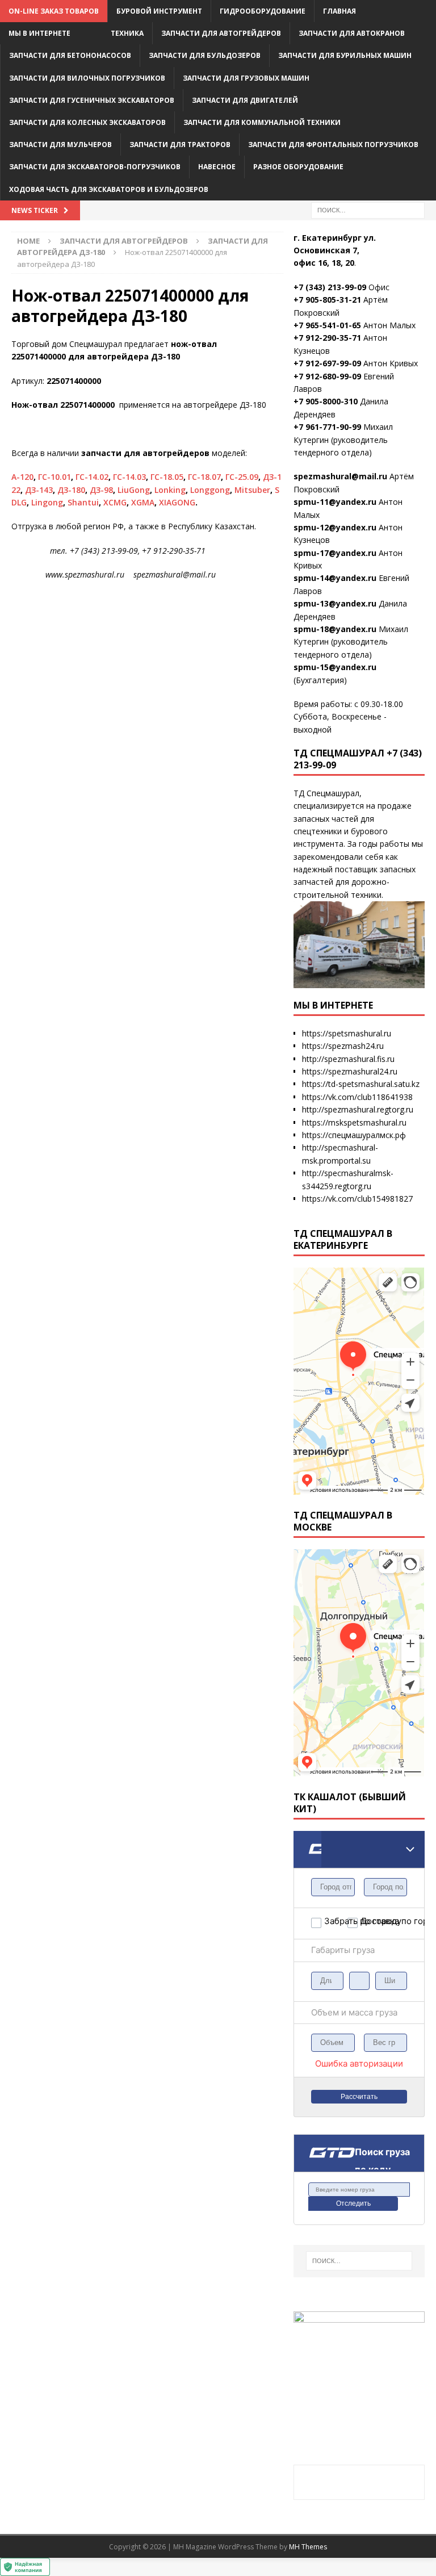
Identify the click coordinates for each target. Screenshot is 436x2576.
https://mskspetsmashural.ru (354, 1122)
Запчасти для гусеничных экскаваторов (92, 100)
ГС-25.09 (242, 477)
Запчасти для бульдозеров (205, 55)
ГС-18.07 (204, 477)
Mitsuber (252, 490)
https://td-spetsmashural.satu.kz (361, 1084)
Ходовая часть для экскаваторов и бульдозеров (109, 189)
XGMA (143, 502)
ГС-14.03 (129, 477)
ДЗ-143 (39, 490)
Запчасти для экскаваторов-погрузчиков (95, 167)
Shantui (83, 502)
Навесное (217, 167)
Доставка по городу (372, 1921)
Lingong (47, 502)
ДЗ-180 (71, 490)
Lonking (170, 490)
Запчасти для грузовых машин (246, 78)
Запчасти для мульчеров (60, 145)
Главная (339, 11)
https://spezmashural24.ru (350, 1071)
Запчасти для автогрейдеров (221, 33)
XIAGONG (177, 502)
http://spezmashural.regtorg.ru (358, 1109)
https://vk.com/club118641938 (357, 1097)
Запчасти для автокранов (352, 33)
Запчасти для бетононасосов (70, 55)
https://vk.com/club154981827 (357, 1199)
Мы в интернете (39, 33)
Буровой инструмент (159, 11)
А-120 (22, 477)
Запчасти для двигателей (245, 100)
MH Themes (308, 2547)
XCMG (115, 502)
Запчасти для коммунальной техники (262, 122)
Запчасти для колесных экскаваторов (87, 122)
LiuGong (134, 490)
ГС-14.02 (92, 477)
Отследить (353, 2203)
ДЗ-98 (101, 490)
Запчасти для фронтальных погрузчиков (333, 145)
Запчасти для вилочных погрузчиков (87, 78)
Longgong (210, 490)
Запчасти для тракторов (180, 145)
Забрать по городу (336, 1921)
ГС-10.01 (54, 477)
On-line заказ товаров (54, 11)
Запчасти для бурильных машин (345, 55)
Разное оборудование (298, 167)
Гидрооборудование (263, 11)
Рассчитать (359, 2097)
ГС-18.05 (167, 477)
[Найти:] (368, 209)
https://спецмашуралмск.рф (354, 1135)
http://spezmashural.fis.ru (348, 1059)
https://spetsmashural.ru (347, 1033)
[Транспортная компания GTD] (307, 1838)
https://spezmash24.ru (343, 1046)
